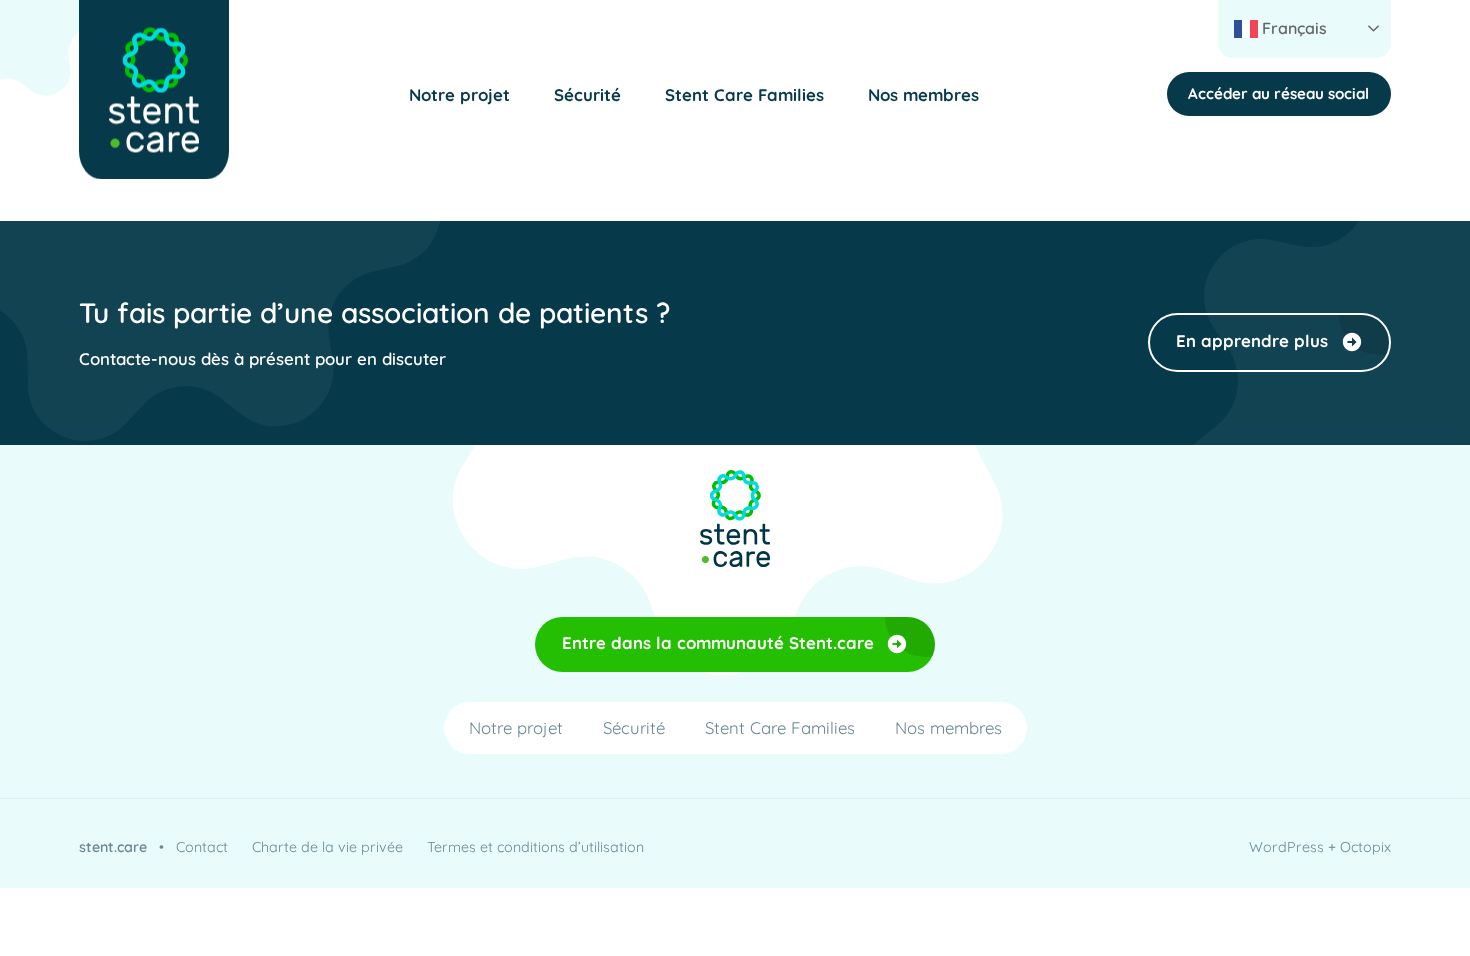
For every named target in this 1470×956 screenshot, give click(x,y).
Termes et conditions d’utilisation (535, 847)
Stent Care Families (744, 94)
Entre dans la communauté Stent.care (718, 642)
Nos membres (923, 94)
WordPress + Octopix (1320, 847)
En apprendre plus (1252, 340)
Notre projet (459, 94)
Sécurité (587, 94)
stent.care (113, 847)
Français (1292, 28)
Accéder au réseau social (1278, 93)
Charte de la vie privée (327, 847)
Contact (202, 847)
